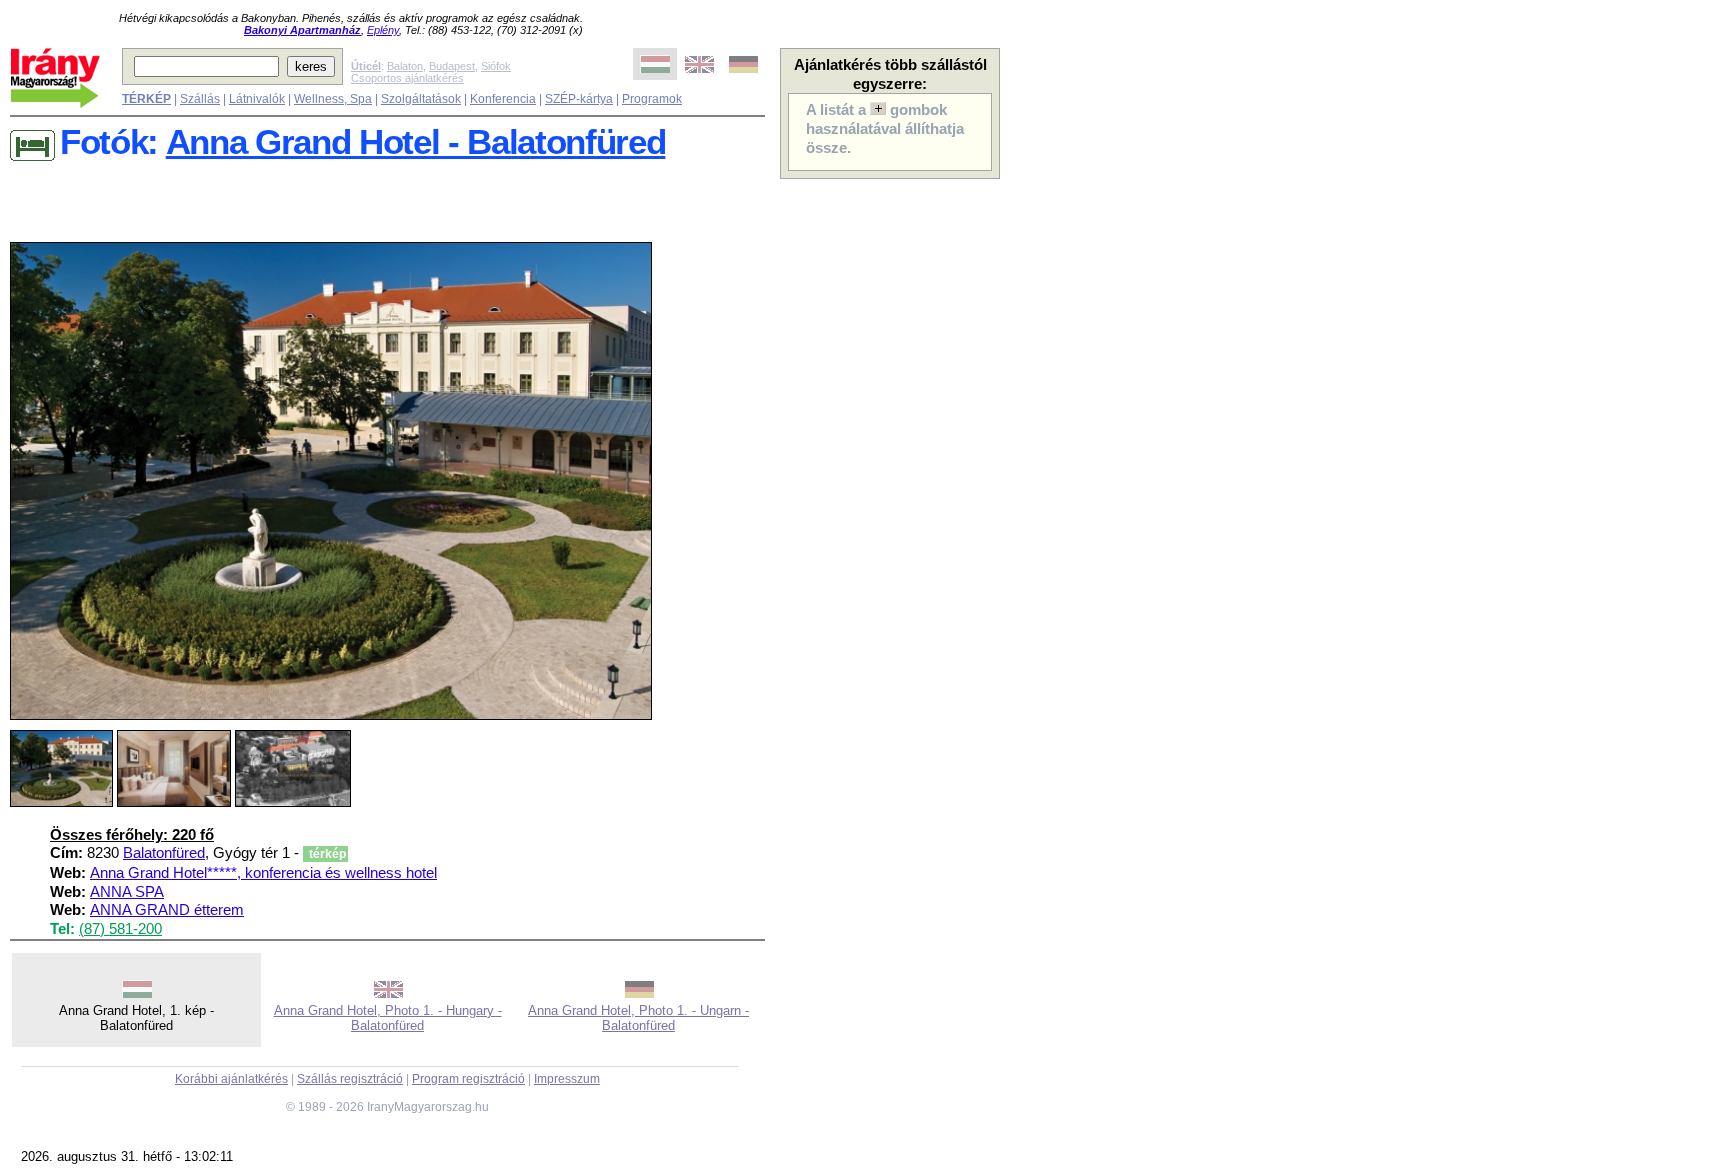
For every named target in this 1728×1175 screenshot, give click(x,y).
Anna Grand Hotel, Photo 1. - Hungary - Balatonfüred (388, 1018)
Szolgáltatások (421, 99)
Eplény (383, 30)
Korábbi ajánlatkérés (231, 1079)
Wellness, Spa (333, 99)
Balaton (405, 66)
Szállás (200, 99)
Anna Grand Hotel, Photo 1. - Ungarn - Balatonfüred (638, 1018)
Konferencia (503, 99)
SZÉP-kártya (579, 99)
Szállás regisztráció (350, 1079)
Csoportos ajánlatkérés (407, 78)
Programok (652, 99)
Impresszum (567, 1079)
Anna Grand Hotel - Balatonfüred (416, 142)
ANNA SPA (127, 892)
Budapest (452, 66)
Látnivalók (257, 99)
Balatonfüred (164, 853)
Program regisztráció (468, 1079)
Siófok (496, 66)
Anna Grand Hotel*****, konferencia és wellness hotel (263, 873)
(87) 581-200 (120, 929)
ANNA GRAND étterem (167, 910)
